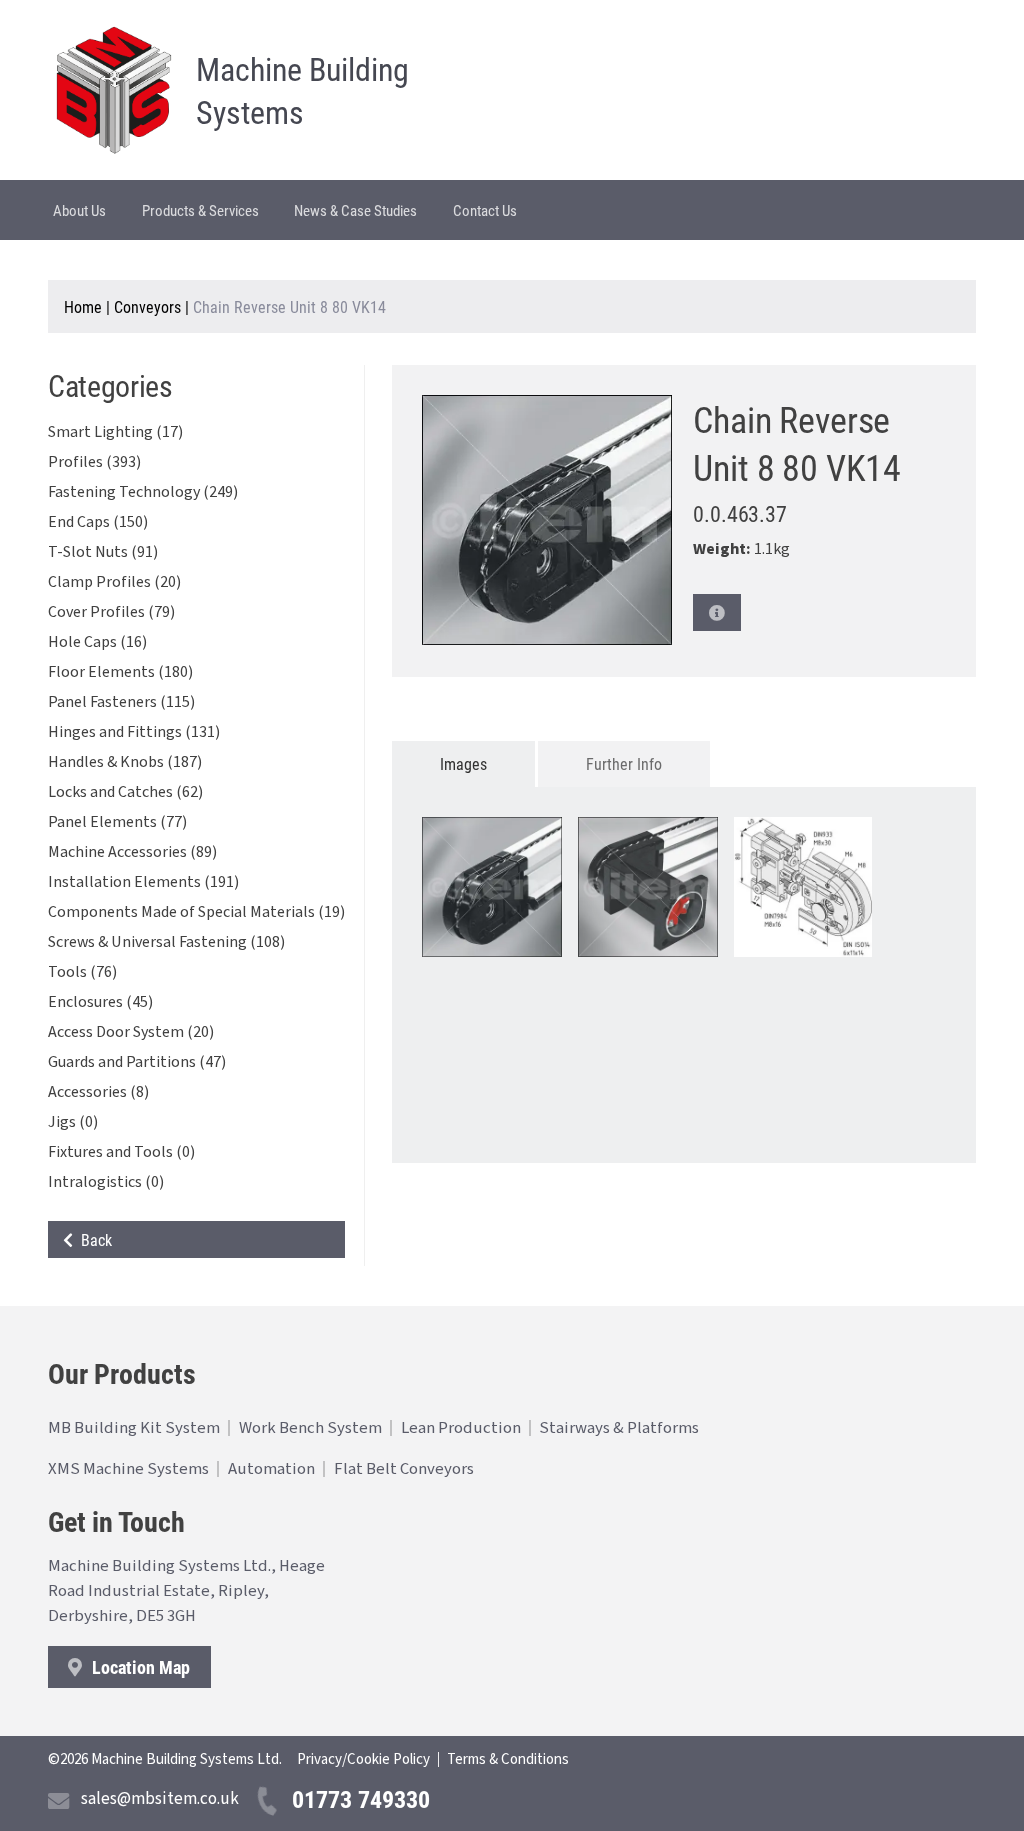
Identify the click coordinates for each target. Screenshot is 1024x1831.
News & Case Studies (355, 210)
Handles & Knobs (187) (125, 762)
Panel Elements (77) (117, 822)
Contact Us (485, 210)
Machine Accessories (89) (132, 852)
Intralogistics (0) (106, 1182)
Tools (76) (82, 972)
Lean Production (461, 1428)
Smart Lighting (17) (115, 432)
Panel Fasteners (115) (121, 702)
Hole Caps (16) (97, 642)
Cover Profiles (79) (111, 612)
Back (92, 1239)
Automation (271, 1469)
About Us (79, 210)
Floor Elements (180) (120, 672)
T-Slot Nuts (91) (103, 552)
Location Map (139, 1667)
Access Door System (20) (131, 1032)
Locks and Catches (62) (125, 792)
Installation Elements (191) (143, 882)
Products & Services (200, 210)
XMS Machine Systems (128, 1469)
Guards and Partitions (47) (137, 1062)
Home (83, 306)
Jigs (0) (73, 1122)
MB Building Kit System (134, 1428)
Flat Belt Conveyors (404, 1469)
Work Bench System (310, 1428)
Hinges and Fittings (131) (134, 732)
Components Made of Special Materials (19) (196, 912)
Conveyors (147, 306)
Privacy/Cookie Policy (363, 1759)
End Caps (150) (98, 522)
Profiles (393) (94, 462)
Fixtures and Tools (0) (121, 1152)
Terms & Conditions (508, 1759)
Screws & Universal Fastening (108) (166, 942)
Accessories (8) (98, 1092)
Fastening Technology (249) (143, 492)
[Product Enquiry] (717, 612)
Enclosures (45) (100, 1002)
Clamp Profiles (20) (114, 582)
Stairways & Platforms (619, 1428)
